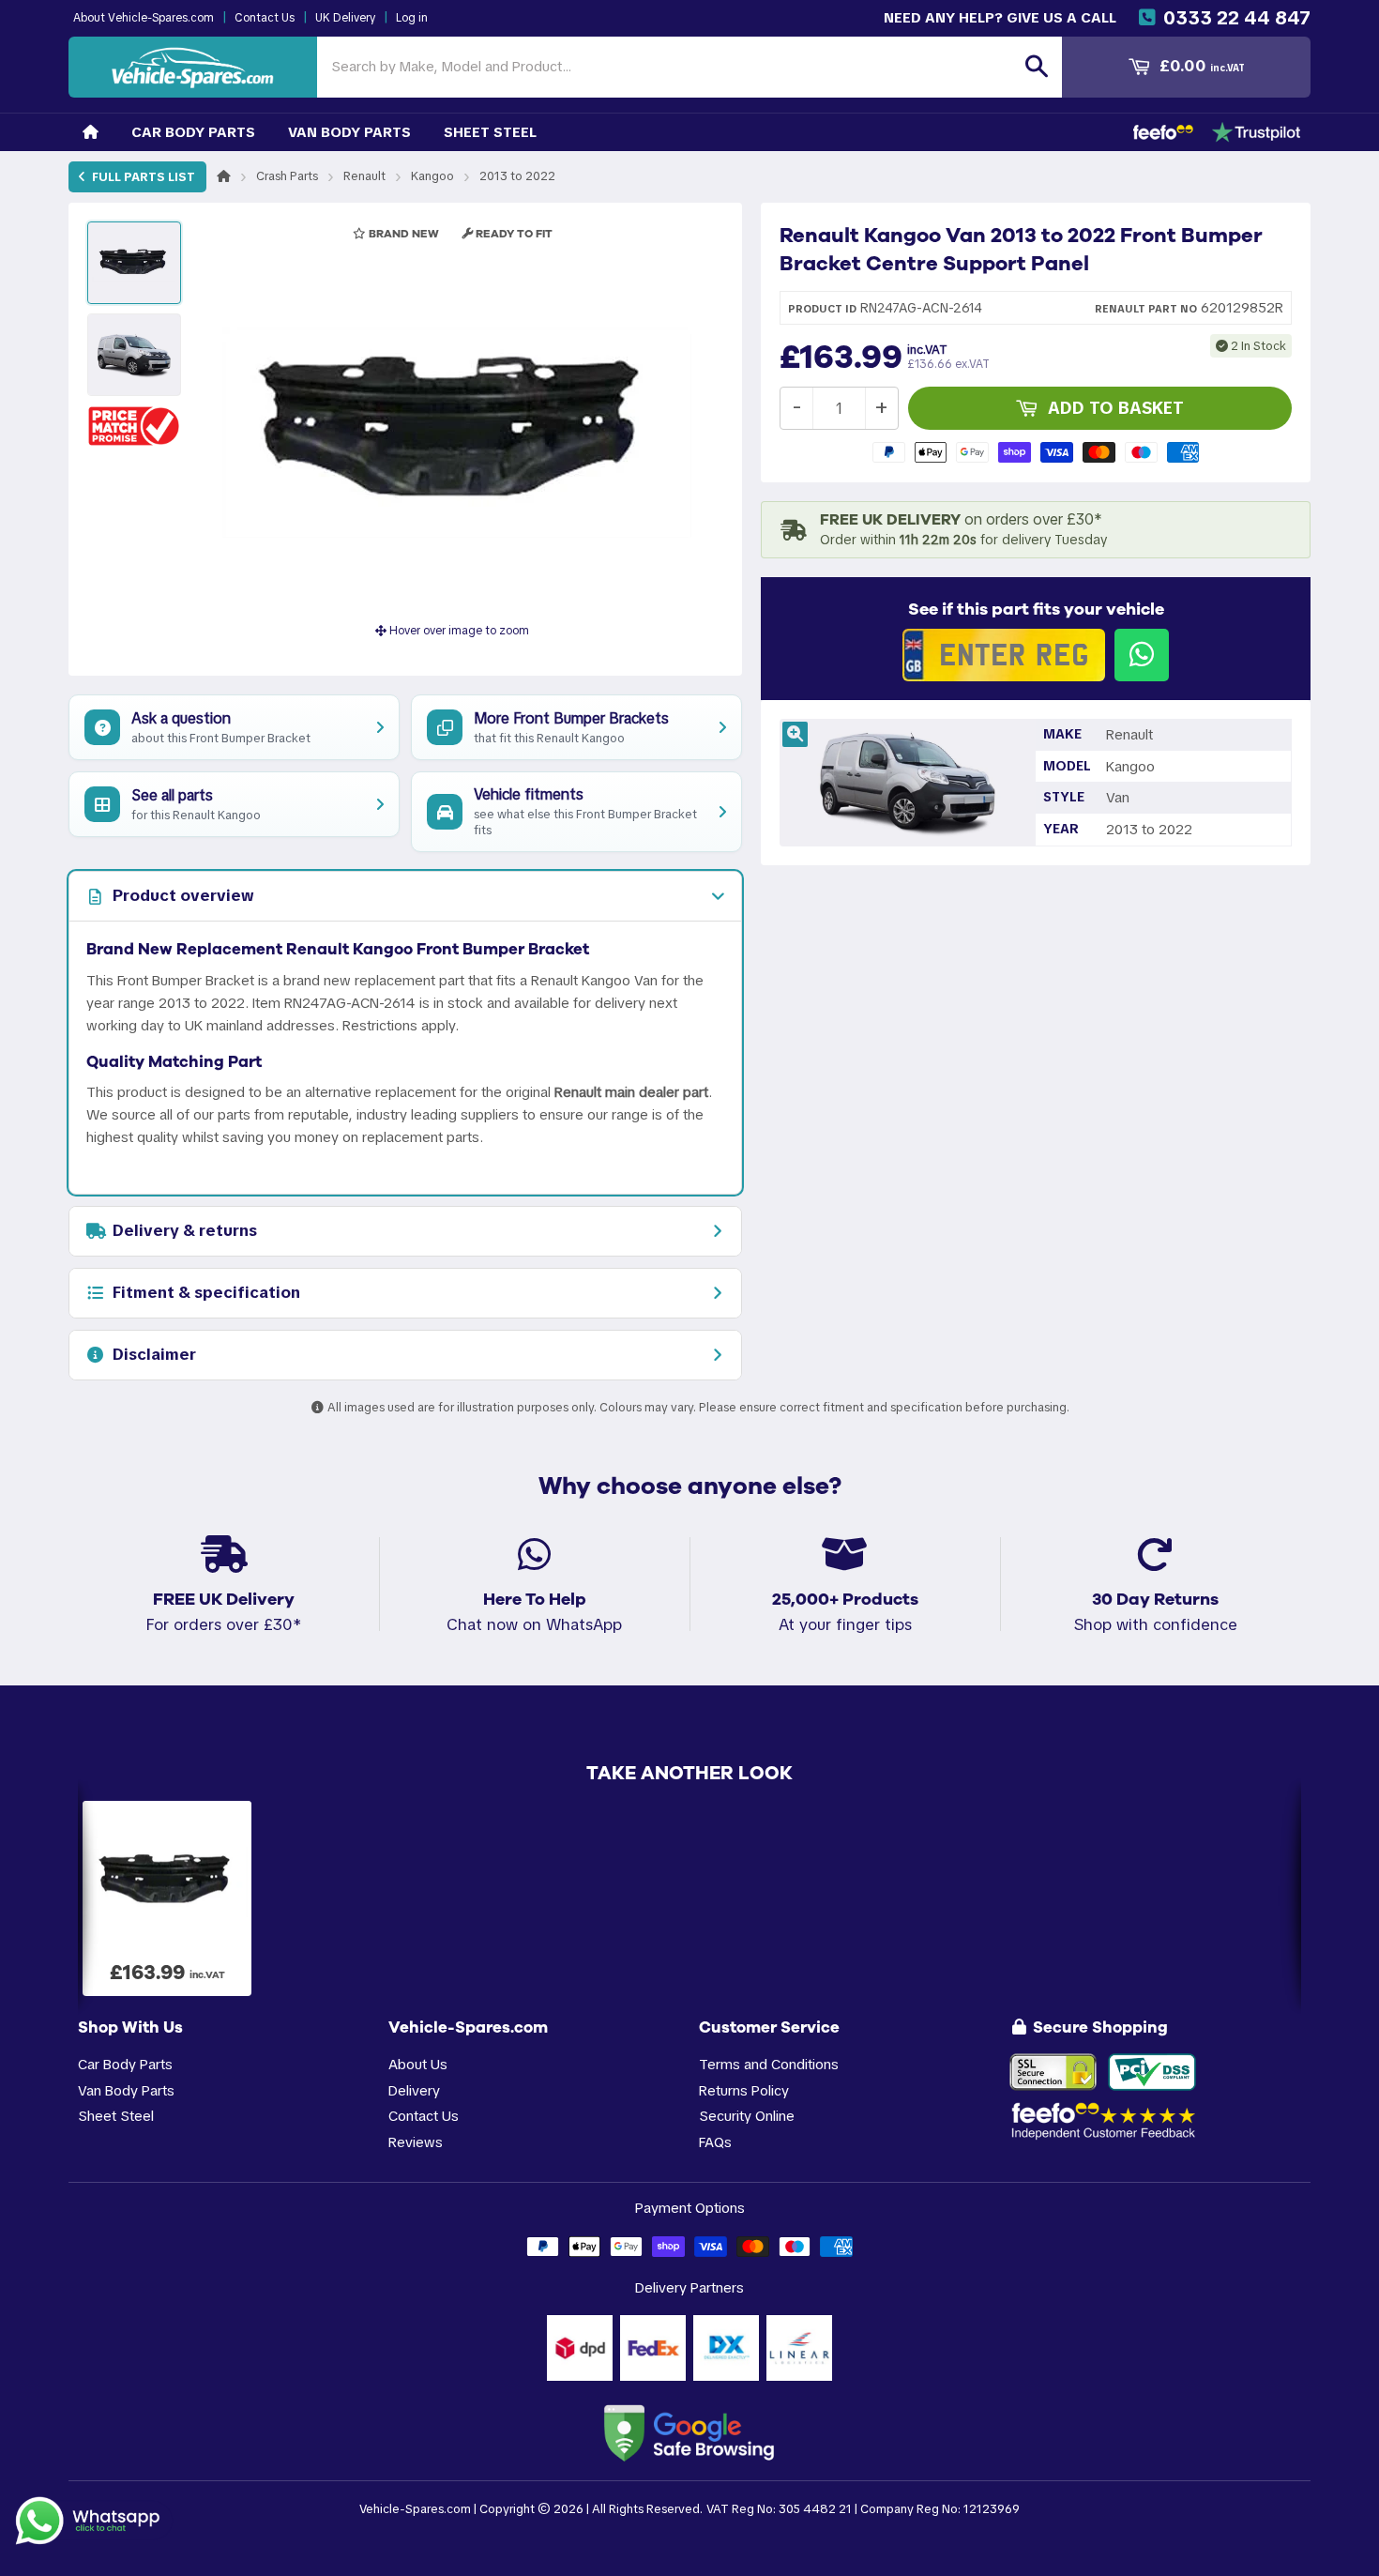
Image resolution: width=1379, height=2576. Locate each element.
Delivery (414, 2090)
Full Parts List (142, 177)
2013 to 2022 (517, 176)
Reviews (416, 2142)
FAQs (715, 2142)
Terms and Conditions (769, 2064)
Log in (412, 18)
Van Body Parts (349, 132)
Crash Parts (287, 176)
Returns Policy (744, 2090)
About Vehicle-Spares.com (144, 18)
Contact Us (265, 18)
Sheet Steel (490, 132)
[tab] (405, 896)
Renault (364, 176)
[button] (134, 426)
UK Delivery (345, 18)
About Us (418, 2064)
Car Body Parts (193, 132)
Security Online (747, 2116)
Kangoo (432, 176)
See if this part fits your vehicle (1036, 609)
